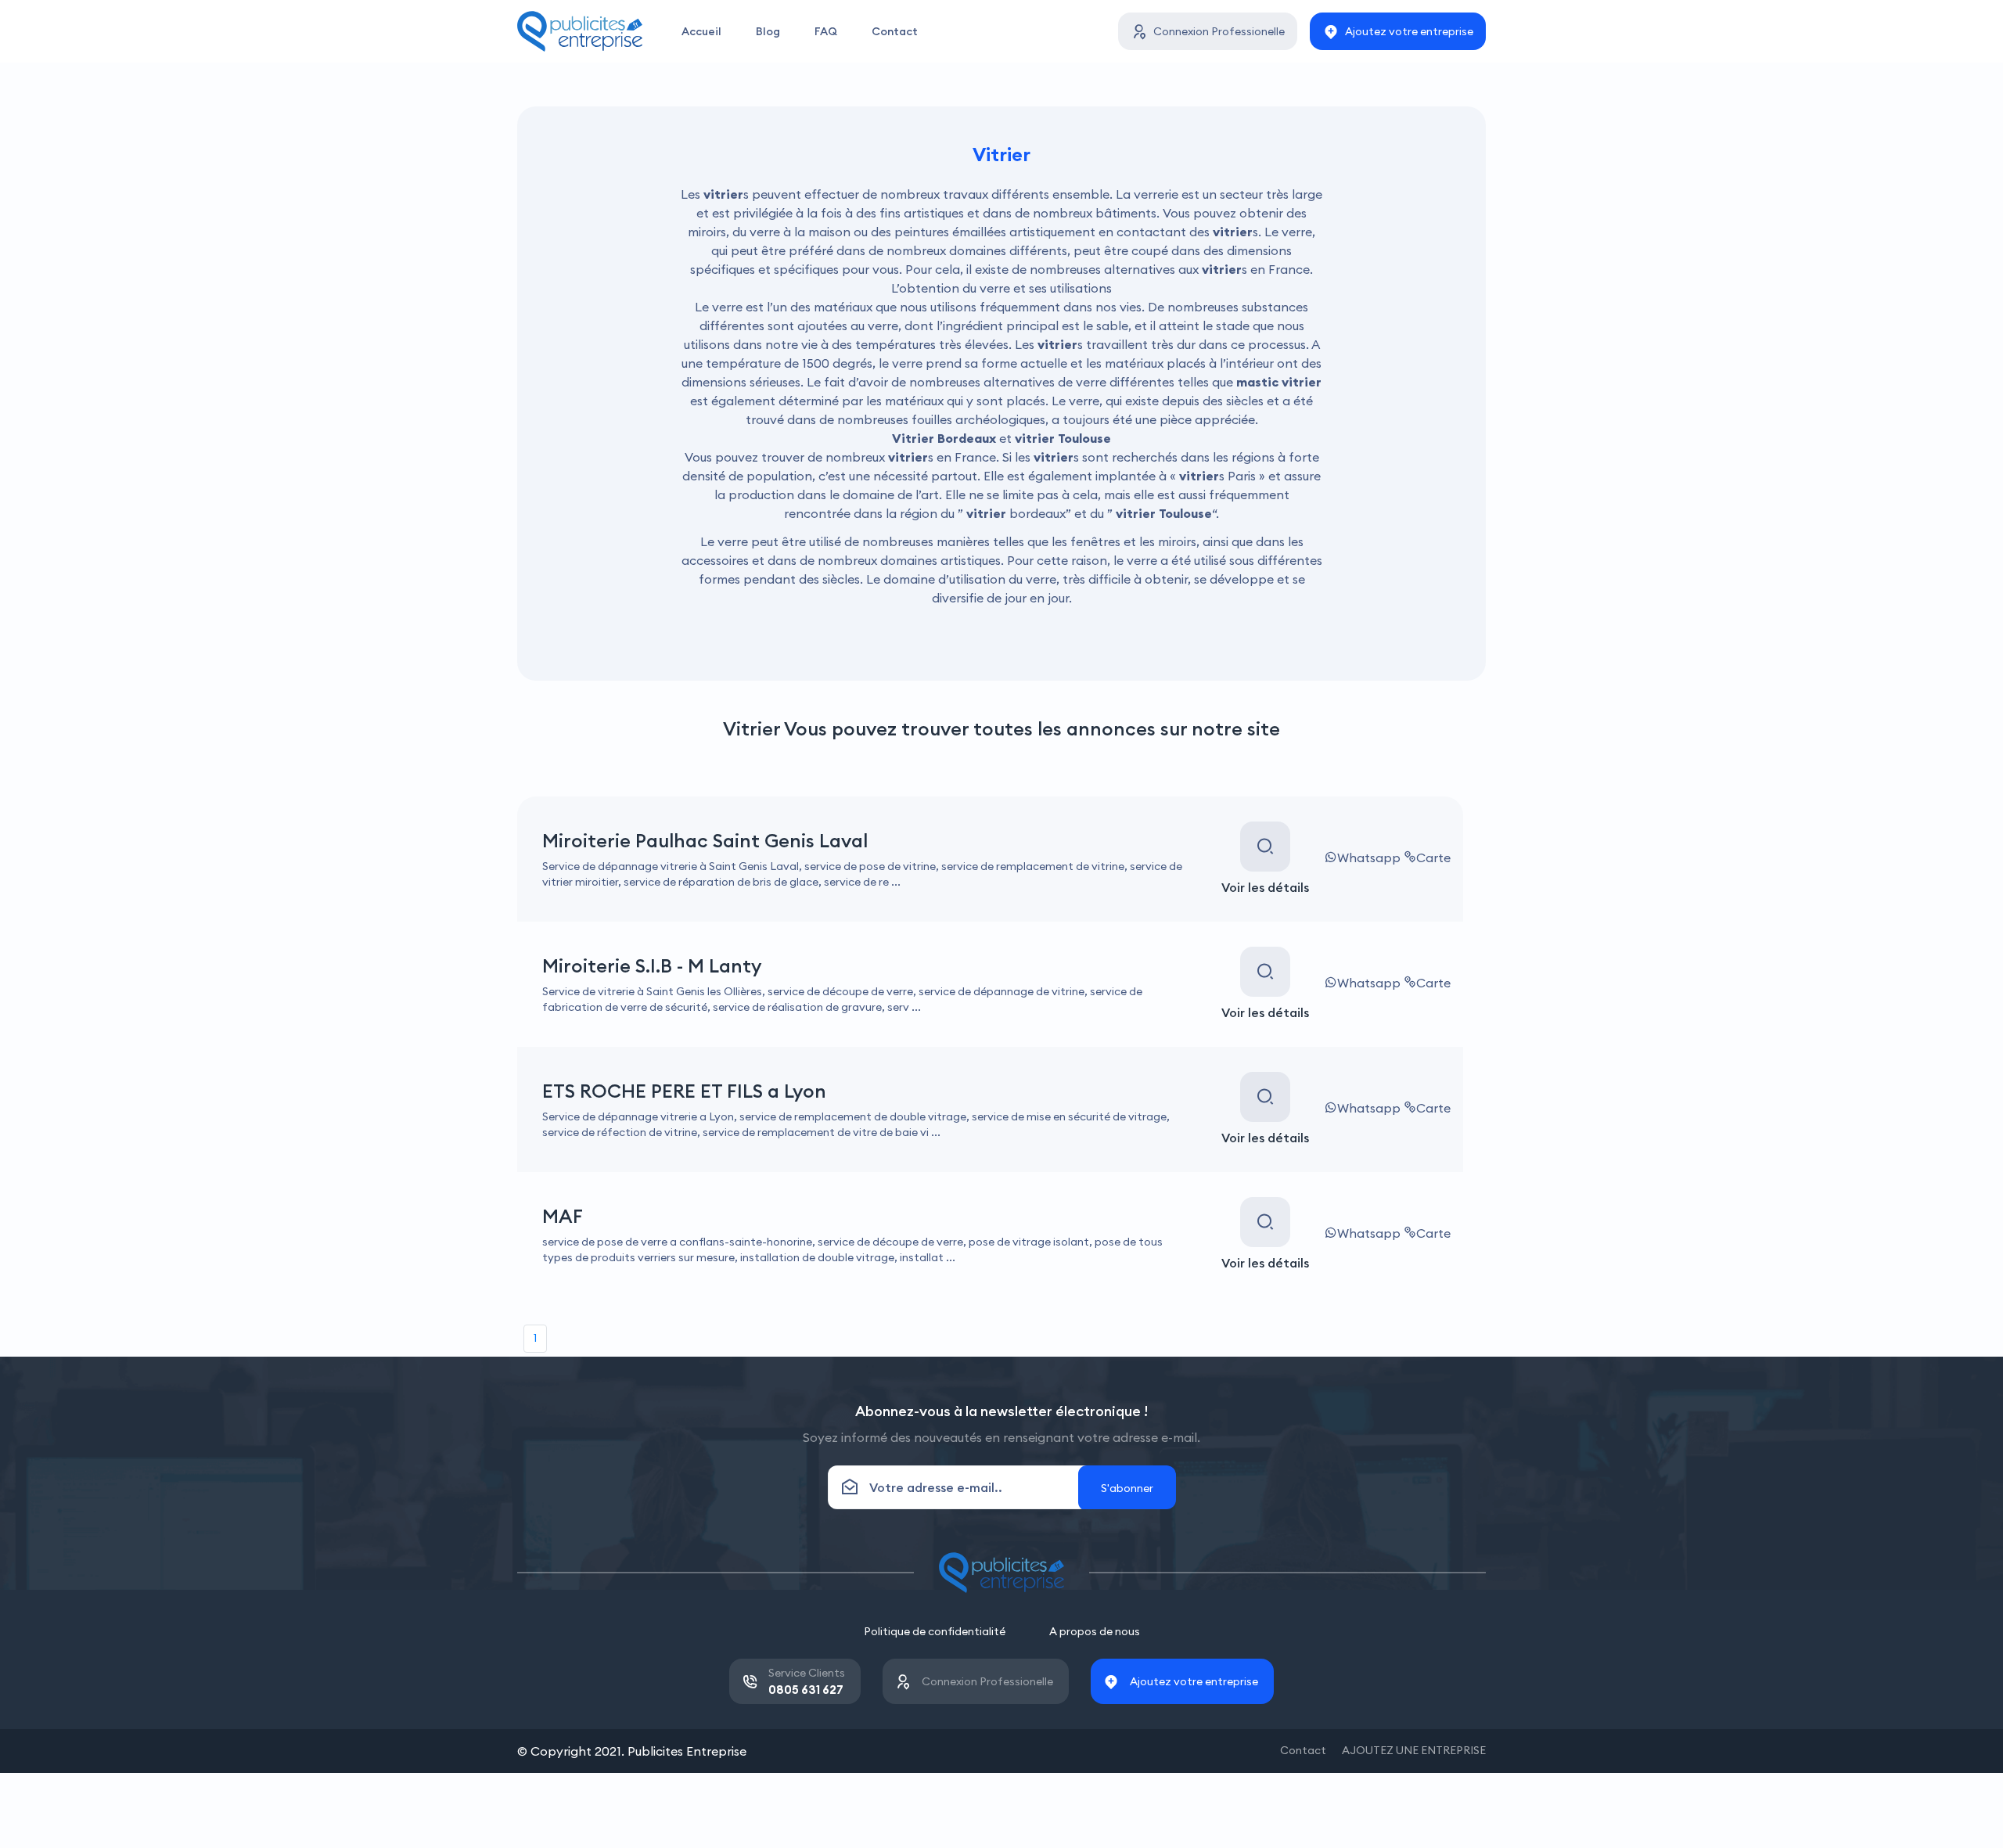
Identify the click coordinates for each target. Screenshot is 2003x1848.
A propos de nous (1095, 1631)
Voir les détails (1265, 887)
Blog (768, 31)
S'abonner (1127, 1488)
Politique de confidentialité (935, 1631)
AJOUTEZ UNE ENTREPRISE (1414, 1750)
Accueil (701, 31)
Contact (895, 31)
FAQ (826, 31)
